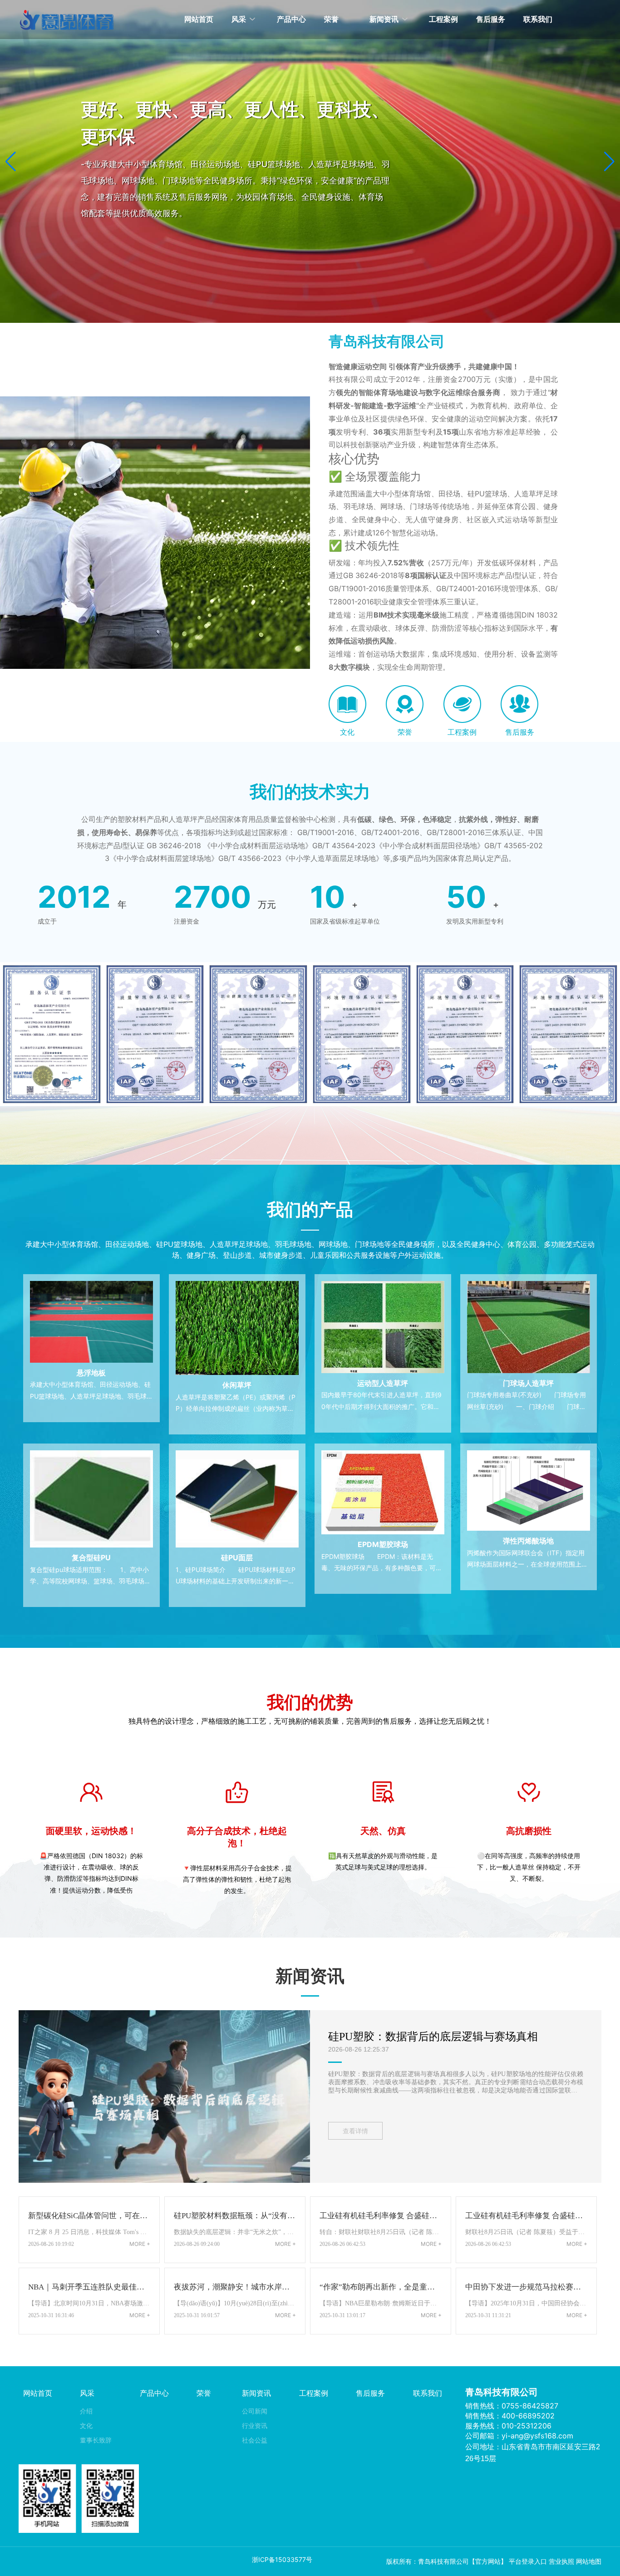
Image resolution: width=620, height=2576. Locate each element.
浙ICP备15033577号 (282, 2559)
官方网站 (488, 2561)
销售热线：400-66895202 (510, 2416)
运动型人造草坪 (383, 1383)
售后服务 (520, 732)
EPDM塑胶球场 (383, 1544)
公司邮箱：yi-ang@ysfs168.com (519, 2436)
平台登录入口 (528, 2561)
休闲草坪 (237, 1385)
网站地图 (589, 2561)
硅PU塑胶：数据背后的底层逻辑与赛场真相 (433, 2037)
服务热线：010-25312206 (508, 2426)
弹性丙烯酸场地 (528, 1541)
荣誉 (405, 732)
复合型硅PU (91, 1557)
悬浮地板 (91, 1373)
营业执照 (561, 2561)
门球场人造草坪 (528, 1383)
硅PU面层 (237, 1557)
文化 (347, 732)
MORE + (140, 2244)
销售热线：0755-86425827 (512, 2406)
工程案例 (462, 732)
